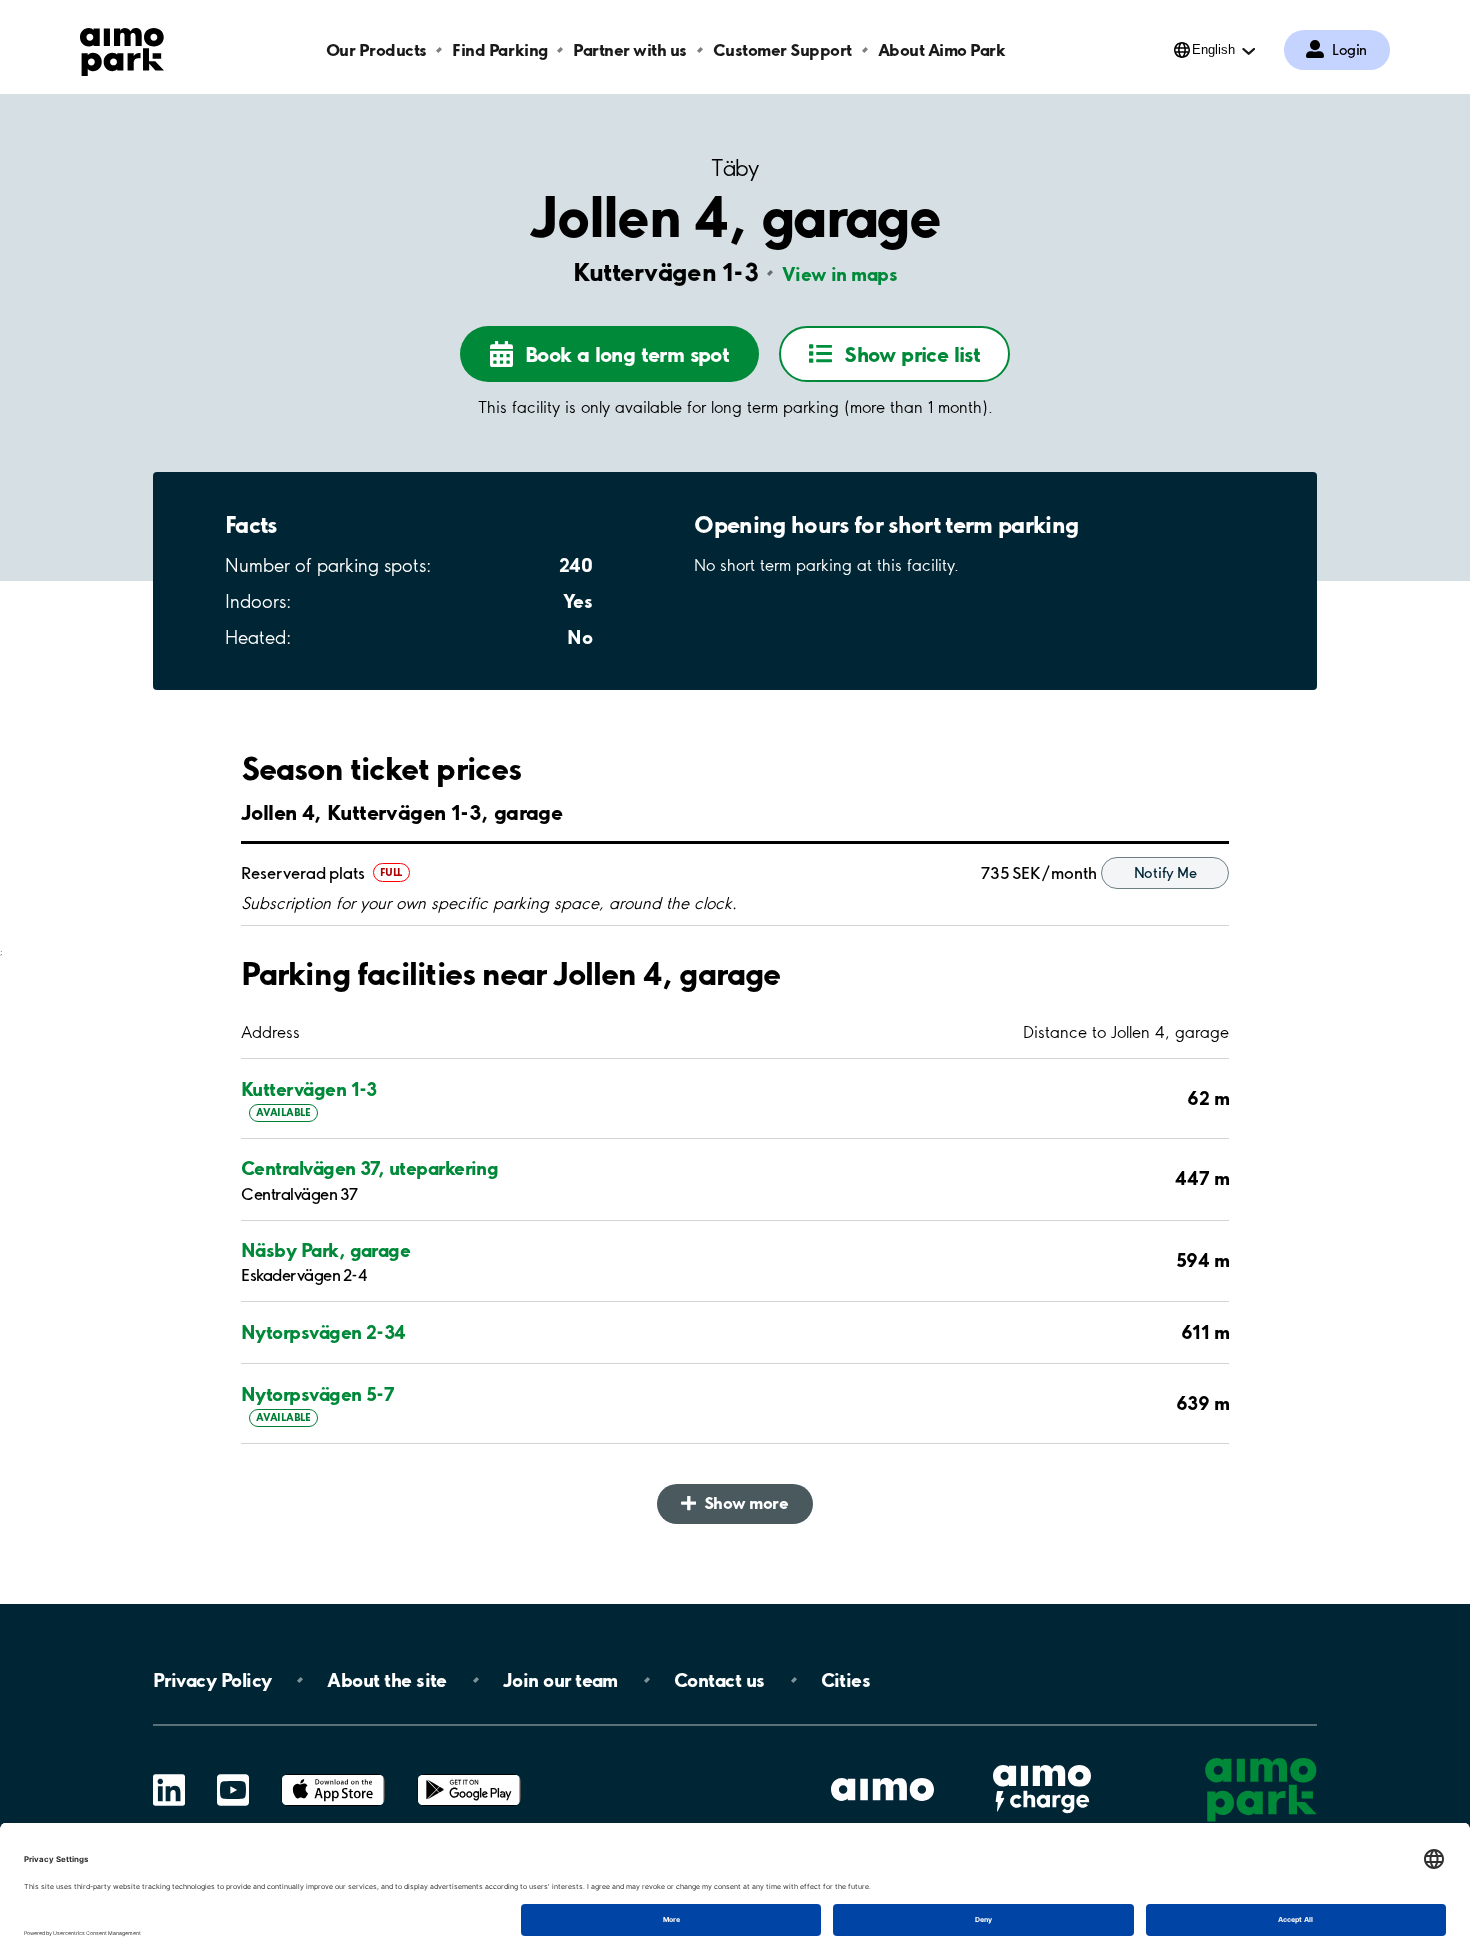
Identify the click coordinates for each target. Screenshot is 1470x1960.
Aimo (1042, 1762)
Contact (719, 1680)
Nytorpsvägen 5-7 (317, 1394)
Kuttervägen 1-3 (309, 1089)
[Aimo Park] (122, 48)
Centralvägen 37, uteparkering (369, 1168)
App (333, 1774)
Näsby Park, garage (325, 1250)
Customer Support (782, 49)
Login (1349, 50)
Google (469, 1774)
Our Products (376, 49)
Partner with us (630, 49)
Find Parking (499, 49)
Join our (560, 1680)
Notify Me (1165, 873)
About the (386, 1680)
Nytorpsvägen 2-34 (323, 1332)
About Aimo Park (942, 49)
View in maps (839, 274)
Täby (734, 168)
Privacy (212, 1680)
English (1213, 49)
